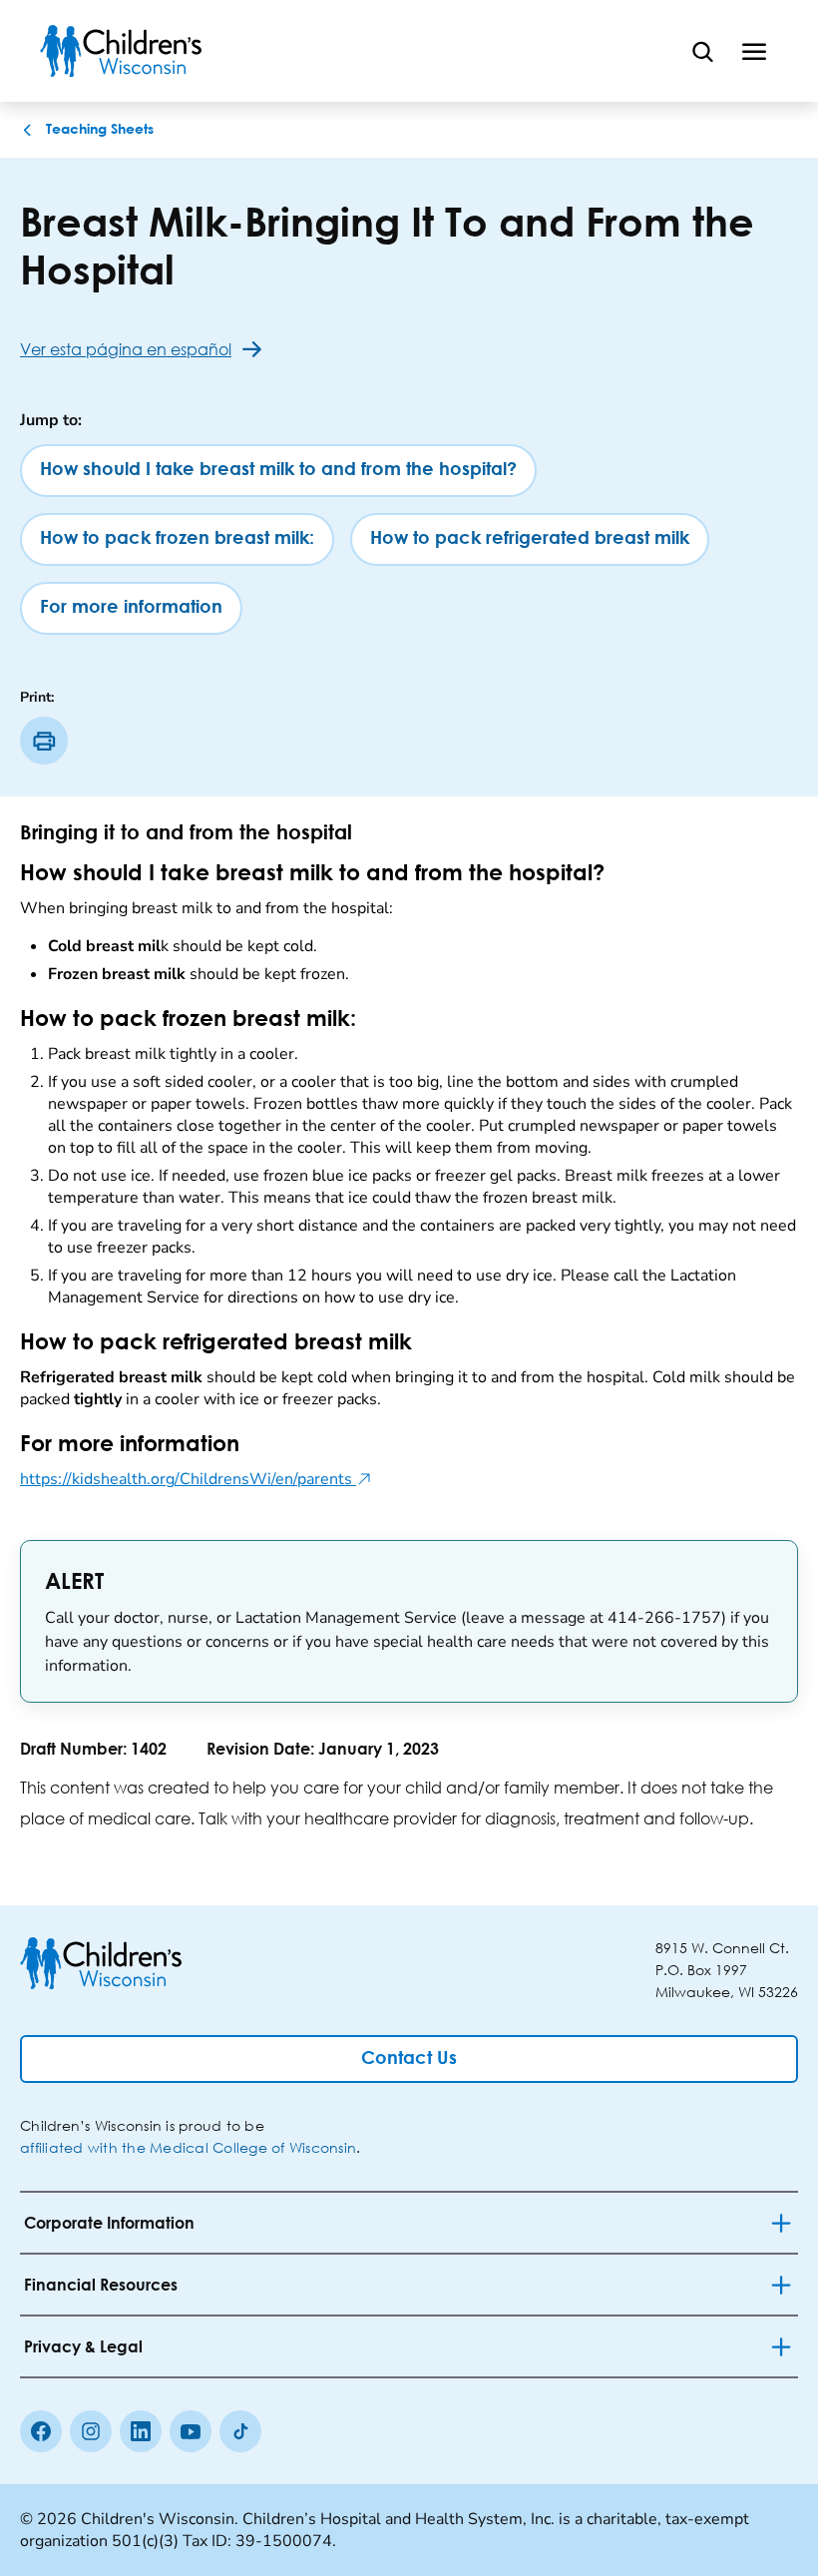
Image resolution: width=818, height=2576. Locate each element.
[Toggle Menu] (754, 51)
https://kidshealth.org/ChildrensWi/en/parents (196, 1479)
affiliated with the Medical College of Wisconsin (188, 2147)
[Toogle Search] (702, 51)
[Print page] (44, 741)
